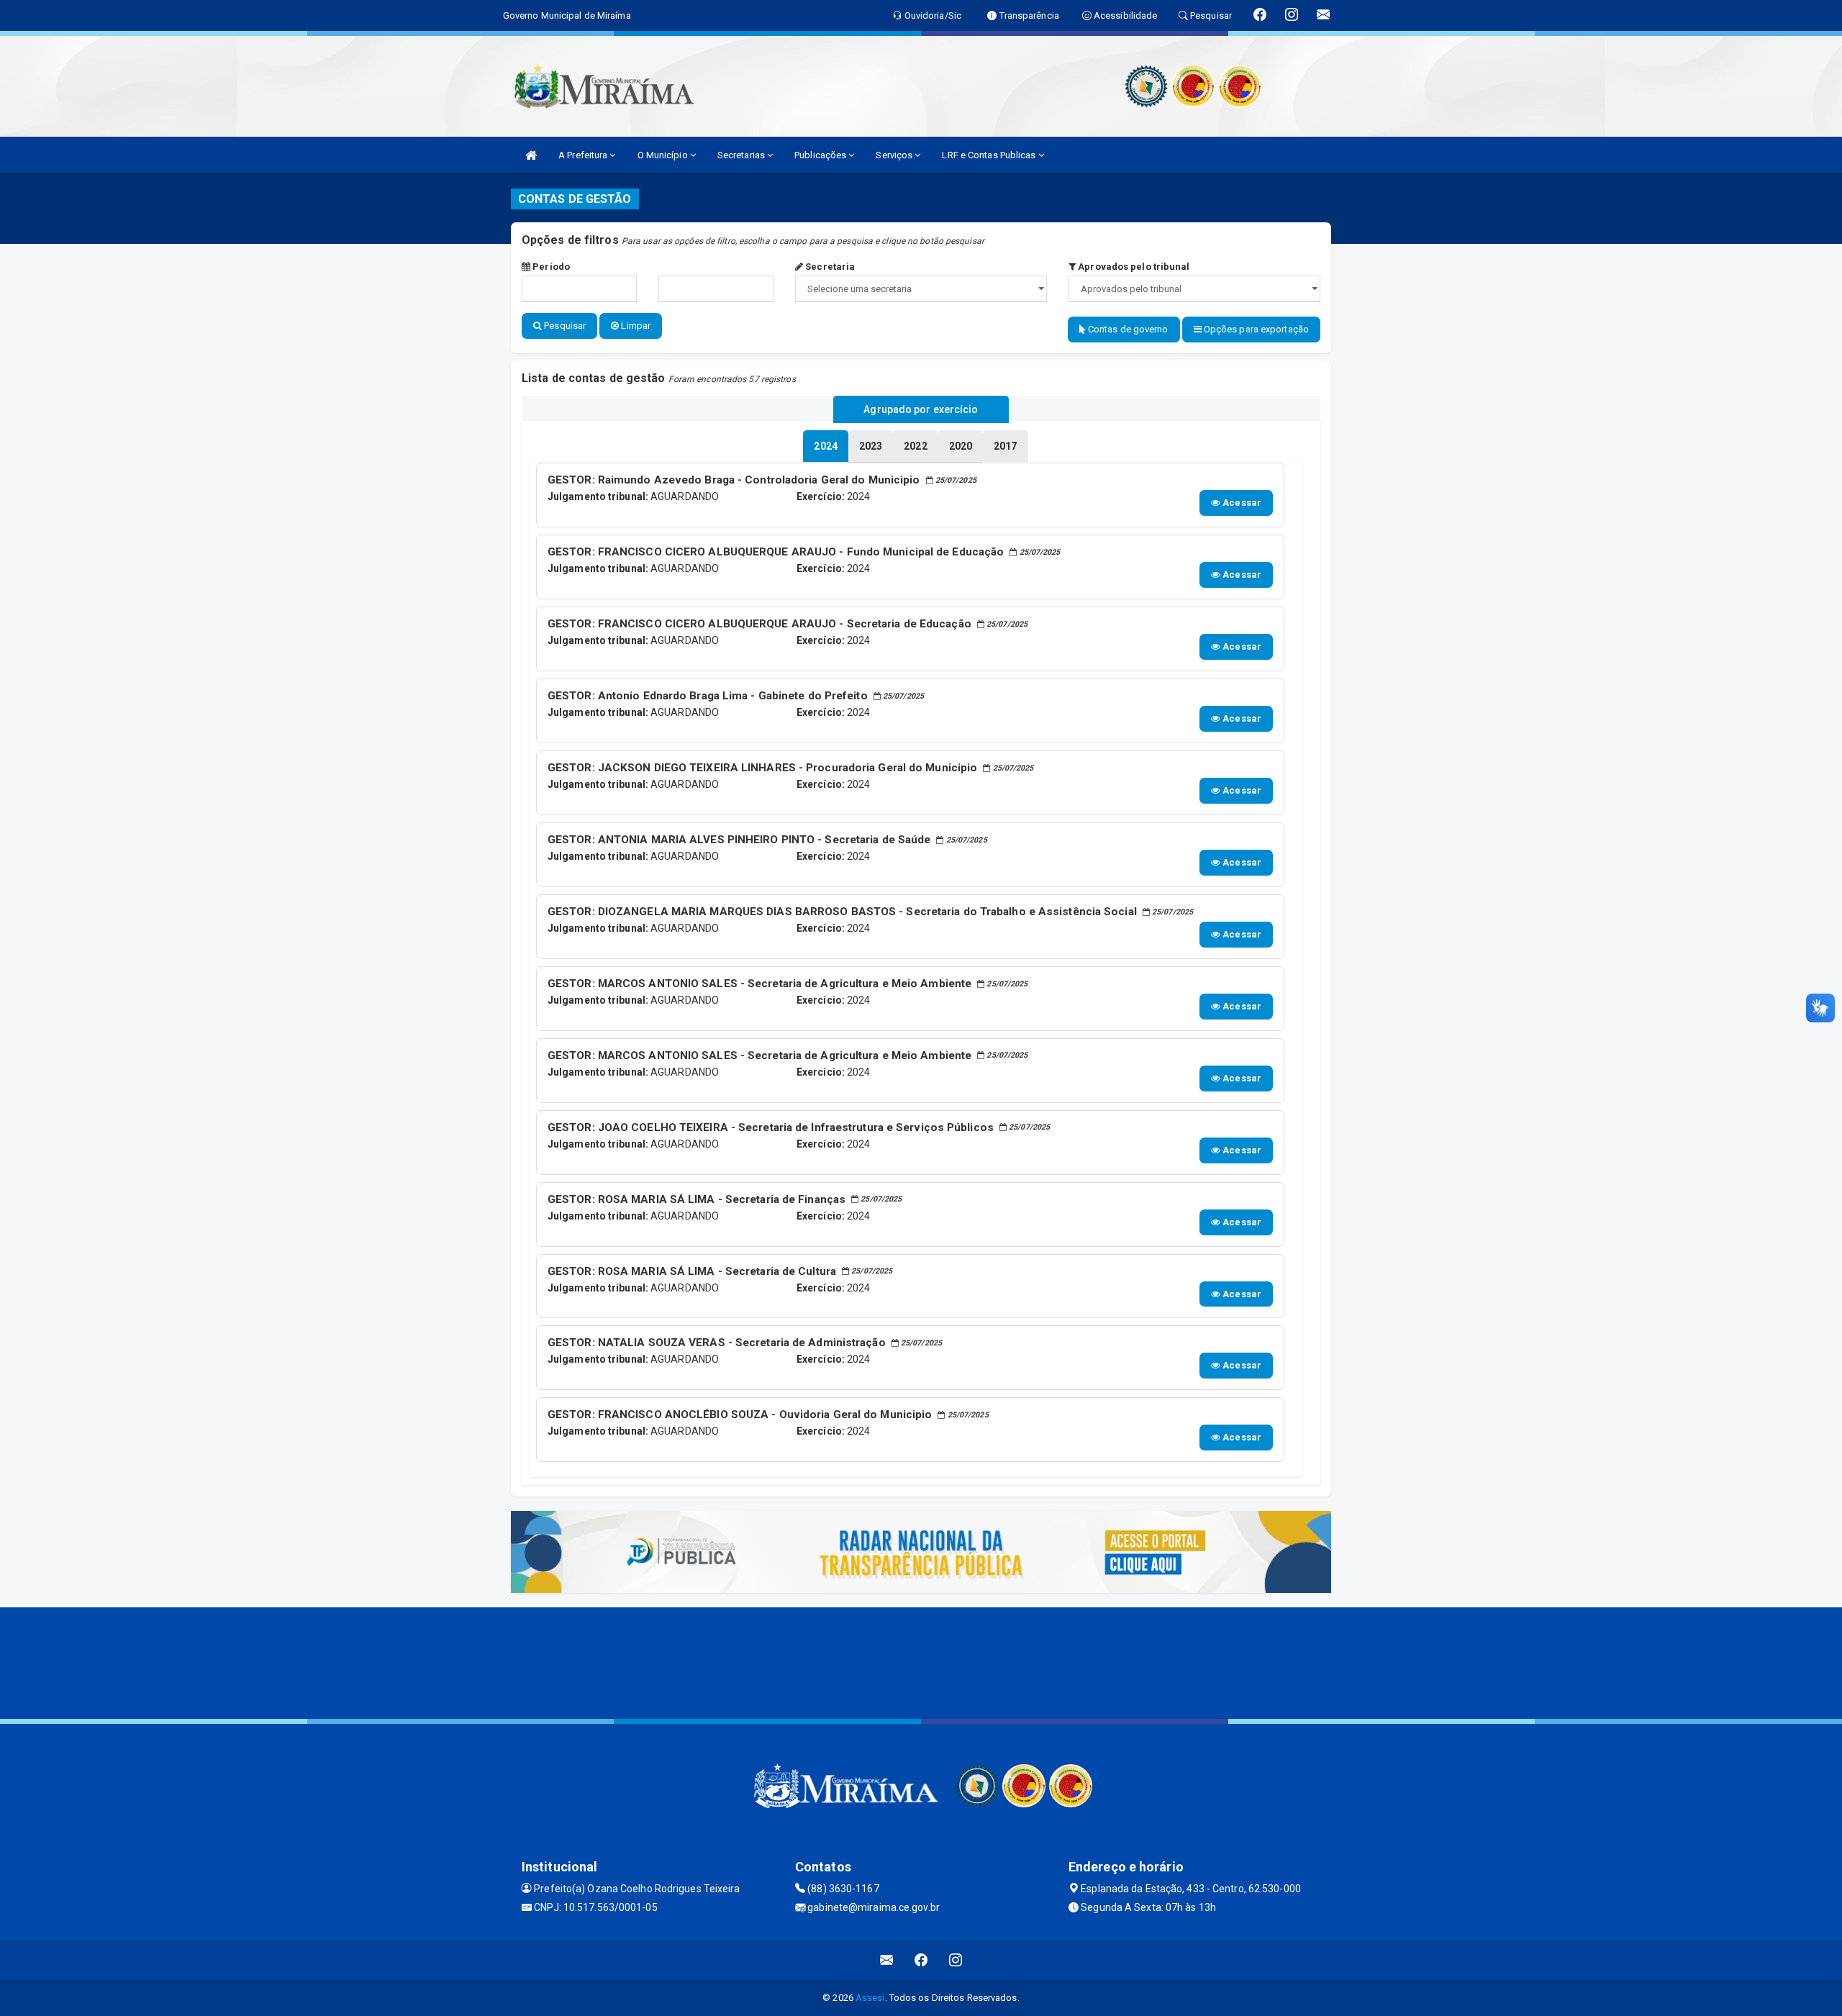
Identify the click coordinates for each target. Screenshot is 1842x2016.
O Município (664, 155)
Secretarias (742, 155)
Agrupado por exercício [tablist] (921, 409)
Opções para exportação (1255, 329)
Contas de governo (1127, 329)
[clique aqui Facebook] (921, 1960)
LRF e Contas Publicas (990, 155)
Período (550, 267)
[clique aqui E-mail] (887, 1960)
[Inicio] (531, 155)
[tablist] (825, 446)
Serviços (895, 155)
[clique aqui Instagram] (956, 1960)
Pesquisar (564, 326)
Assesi (870, 1998)
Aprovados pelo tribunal (1133, 267)
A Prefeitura (584, 155)
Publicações (821, 155)
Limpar (635, 326)
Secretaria (829, 267)
